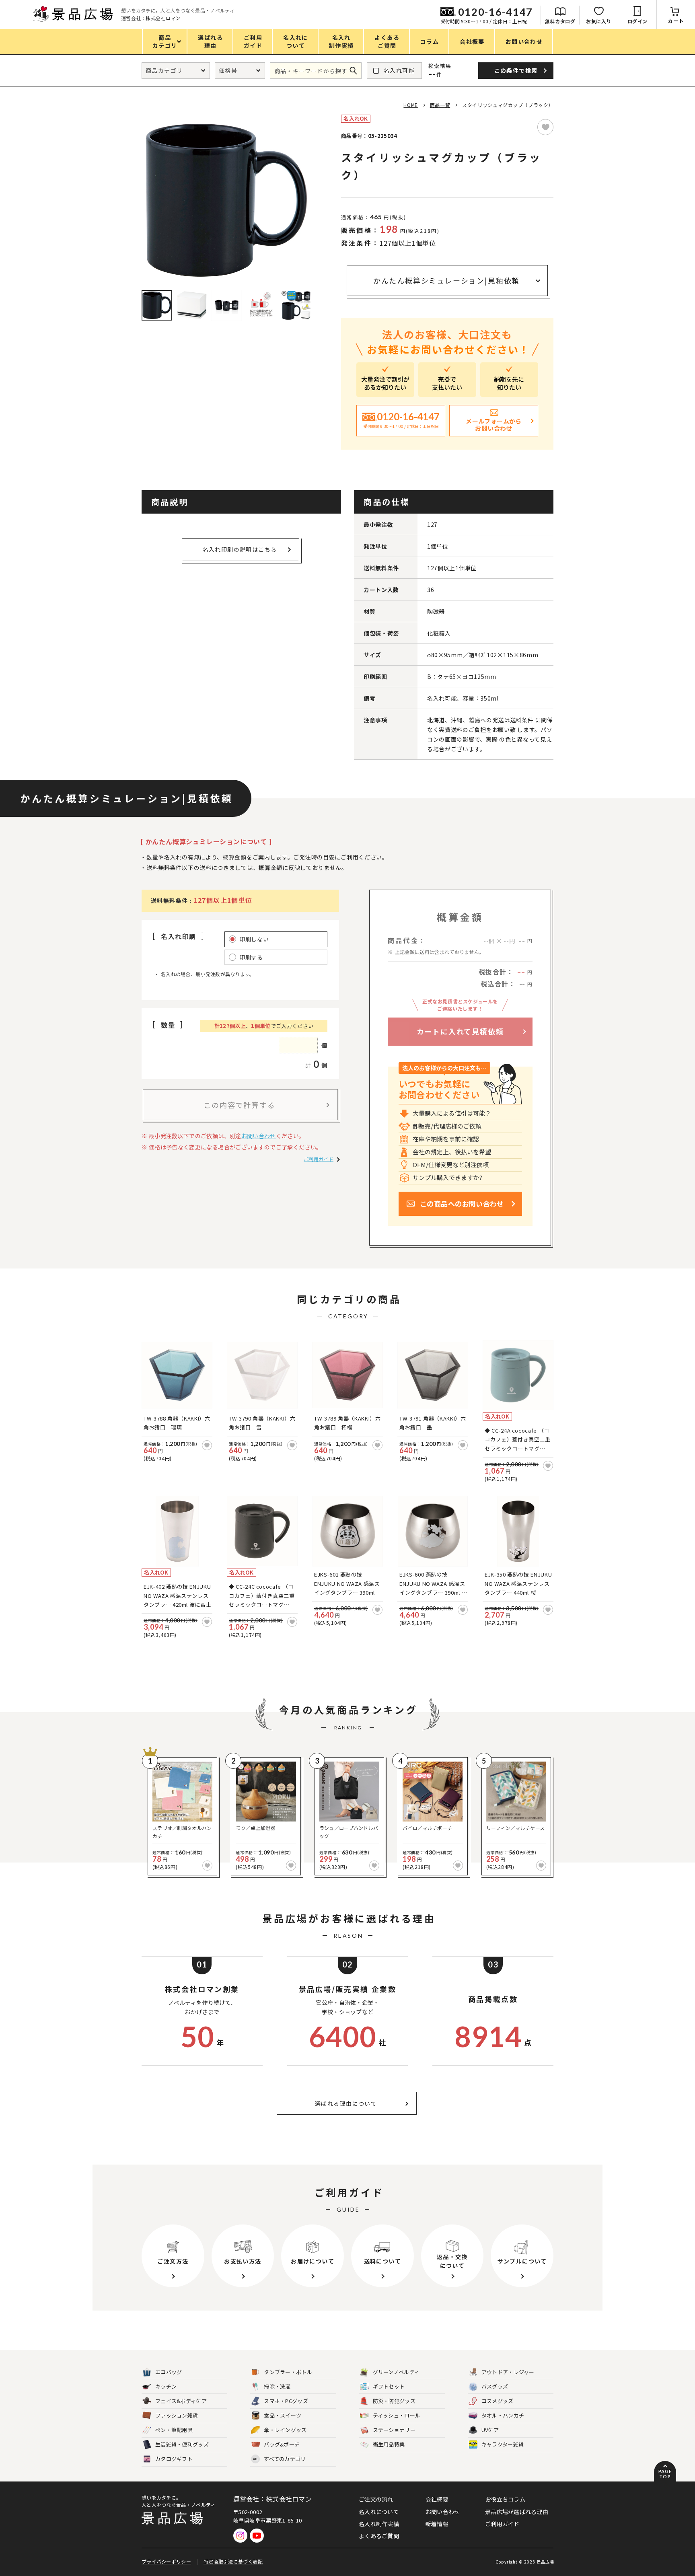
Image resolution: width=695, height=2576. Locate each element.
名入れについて (379, 2512)
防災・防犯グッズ (394, 2401)
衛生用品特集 (389, 2444)
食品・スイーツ (283, 2415)
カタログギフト (174, 2459)
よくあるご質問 (379, 2536)
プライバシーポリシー (166, 2561)
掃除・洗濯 (277, 2386)
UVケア (490, 2430)
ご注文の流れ (376, 2499)
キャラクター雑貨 (503, 2444)
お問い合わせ (259, 1136)
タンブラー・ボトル (288, 2372)
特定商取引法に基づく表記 (233, 2561)
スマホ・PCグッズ (286, 2401)
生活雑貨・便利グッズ (182, 2444)
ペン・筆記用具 (174, 2430)
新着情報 (437, 2524)
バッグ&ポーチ (282, 2444)
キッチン (166, 2386)
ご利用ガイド (319, 1159)
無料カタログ (560, 21)
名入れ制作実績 (379, 2524)
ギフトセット (389, 2386)
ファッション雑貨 (177, 2415)
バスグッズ (495, 2386)
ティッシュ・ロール (397, 2415)
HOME (410, 105)
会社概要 (437, 2499)
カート (676, 21)
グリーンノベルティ (396, 2372)
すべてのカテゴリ (279, 2459)
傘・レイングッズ (285, 2430)
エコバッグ (169, 2372)
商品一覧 (440, 105)
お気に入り (599, 21)
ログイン (637, 21)
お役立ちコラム (505, 2499)
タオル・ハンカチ (503, 2415)
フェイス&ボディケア (181, 2401)
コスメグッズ (498, 2401)
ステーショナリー (394, 2430)
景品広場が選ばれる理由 (517, 2512)
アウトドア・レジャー (508, 2372)
